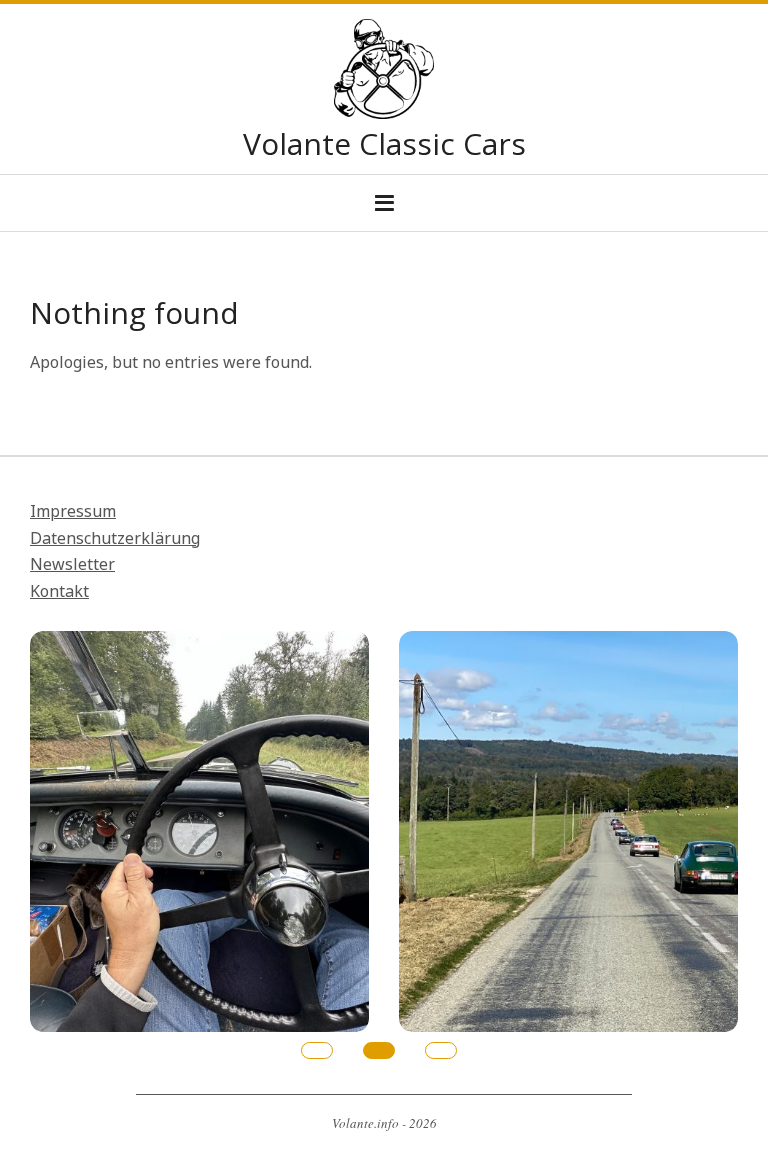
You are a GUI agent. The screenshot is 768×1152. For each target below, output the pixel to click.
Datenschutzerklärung (115, 538)
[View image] (199, 644)
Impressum (73, 511)
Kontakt (59, 591)
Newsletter (72, 564)
